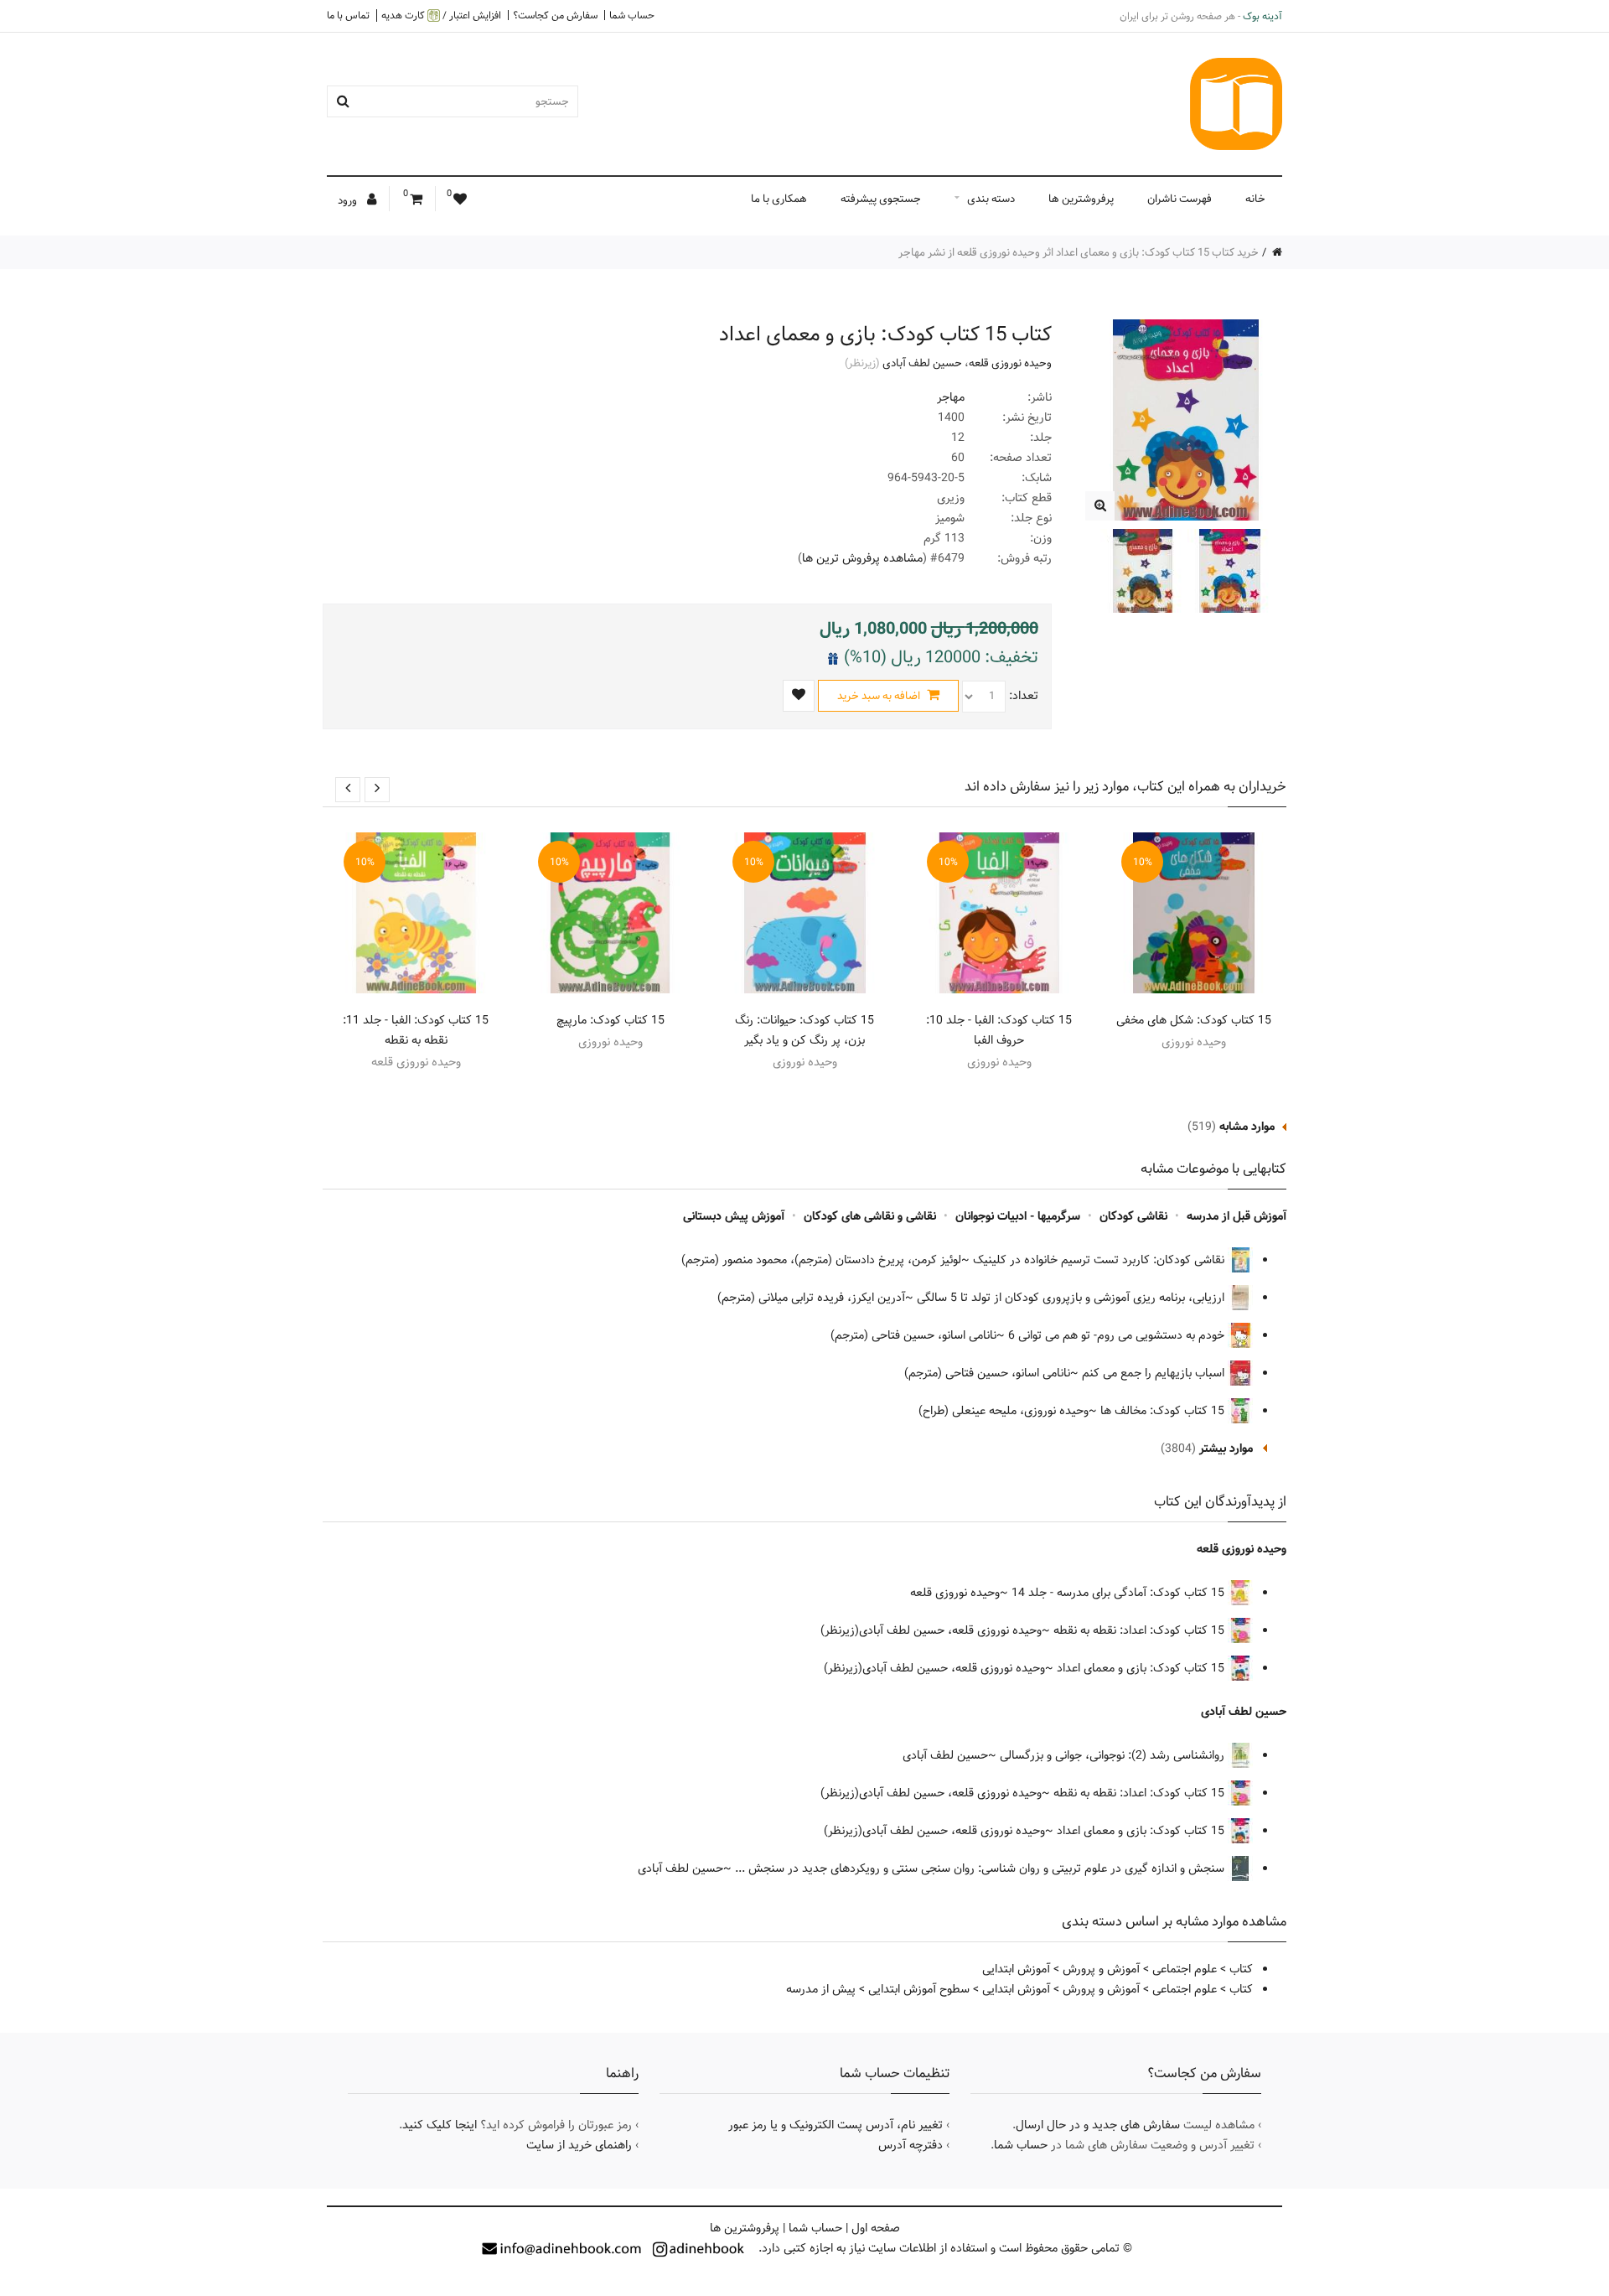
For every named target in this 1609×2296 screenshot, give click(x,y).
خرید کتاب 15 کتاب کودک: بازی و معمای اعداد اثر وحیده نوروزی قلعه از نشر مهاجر (1079, 252)
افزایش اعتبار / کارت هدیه (441, 16)
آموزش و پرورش (1101, 1969)
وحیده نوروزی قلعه (1010, 363)
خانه (1255, 199)
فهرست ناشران (1180, 199)
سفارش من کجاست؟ (555, 15)
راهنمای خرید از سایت (579, 2145)
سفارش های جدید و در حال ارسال (1098, 2125)
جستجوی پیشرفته (881, 199)
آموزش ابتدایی (1016, 1969)
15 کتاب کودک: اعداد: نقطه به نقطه (1141, 1630)
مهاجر (951, 397)
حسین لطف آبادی (922, 363)
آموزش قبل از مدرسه (1236, 1216)
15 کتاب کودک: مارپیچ (610, 1020)
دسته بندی (991, 199)
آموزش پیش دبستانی (734, 1216)
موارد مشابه (1247, 1127)
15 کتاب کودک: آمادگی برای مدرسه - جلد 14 (1120, 1593)
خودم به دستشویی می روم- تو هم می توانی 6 (1118, 1335)
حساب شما (632, 15)
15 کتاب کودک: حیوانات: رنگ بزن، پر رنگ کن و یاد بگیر (804, 1030)
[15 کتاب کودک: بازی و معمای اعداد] (1100, 506)
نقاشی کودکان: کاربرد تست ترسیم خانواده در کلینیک (1100, 1260)
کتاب (1241, 1969)
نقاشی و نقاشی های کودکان (870, 1216)
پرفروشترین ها (1081, 199)
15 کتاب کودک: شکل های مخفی (1194, 1020)
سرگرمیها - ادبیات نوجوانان (1018, 1216)
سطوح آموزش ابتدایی (919, 1989)
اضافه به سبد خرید (880, 696)
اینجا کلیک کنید (440, 2125)
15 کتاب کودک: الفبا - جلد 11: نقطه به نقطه (416, 1030)
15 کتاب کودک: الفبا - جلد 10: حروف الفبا (999, 1030)
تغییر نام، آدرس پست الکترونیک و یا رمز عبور (836, 2125)
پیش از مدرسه (821, 1989)
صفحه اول (876, 2228)
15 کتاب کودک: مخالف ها (1164, 1411)
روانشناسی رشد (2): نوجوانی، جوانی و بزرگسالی (1114, 1755)
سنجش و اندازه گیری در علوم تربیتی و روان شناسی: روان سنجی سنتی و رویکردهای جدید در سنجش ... (981, 1868)
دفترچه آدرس (911, 2145)
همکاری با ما (779, 199)
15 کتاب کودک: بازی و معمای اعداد (1142, 1668)
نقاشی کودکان (1133, 1216)
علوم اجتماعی (1185, 1969)
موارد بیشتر (1226, 1449)
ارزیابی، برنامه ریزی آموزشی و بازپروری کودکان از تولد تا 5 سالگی (1072, 1298)
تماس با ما (348, 15)
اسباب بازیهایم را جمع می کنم (1155, 1373)
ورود (349, 200)
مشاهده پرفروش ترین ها (862, 558)
